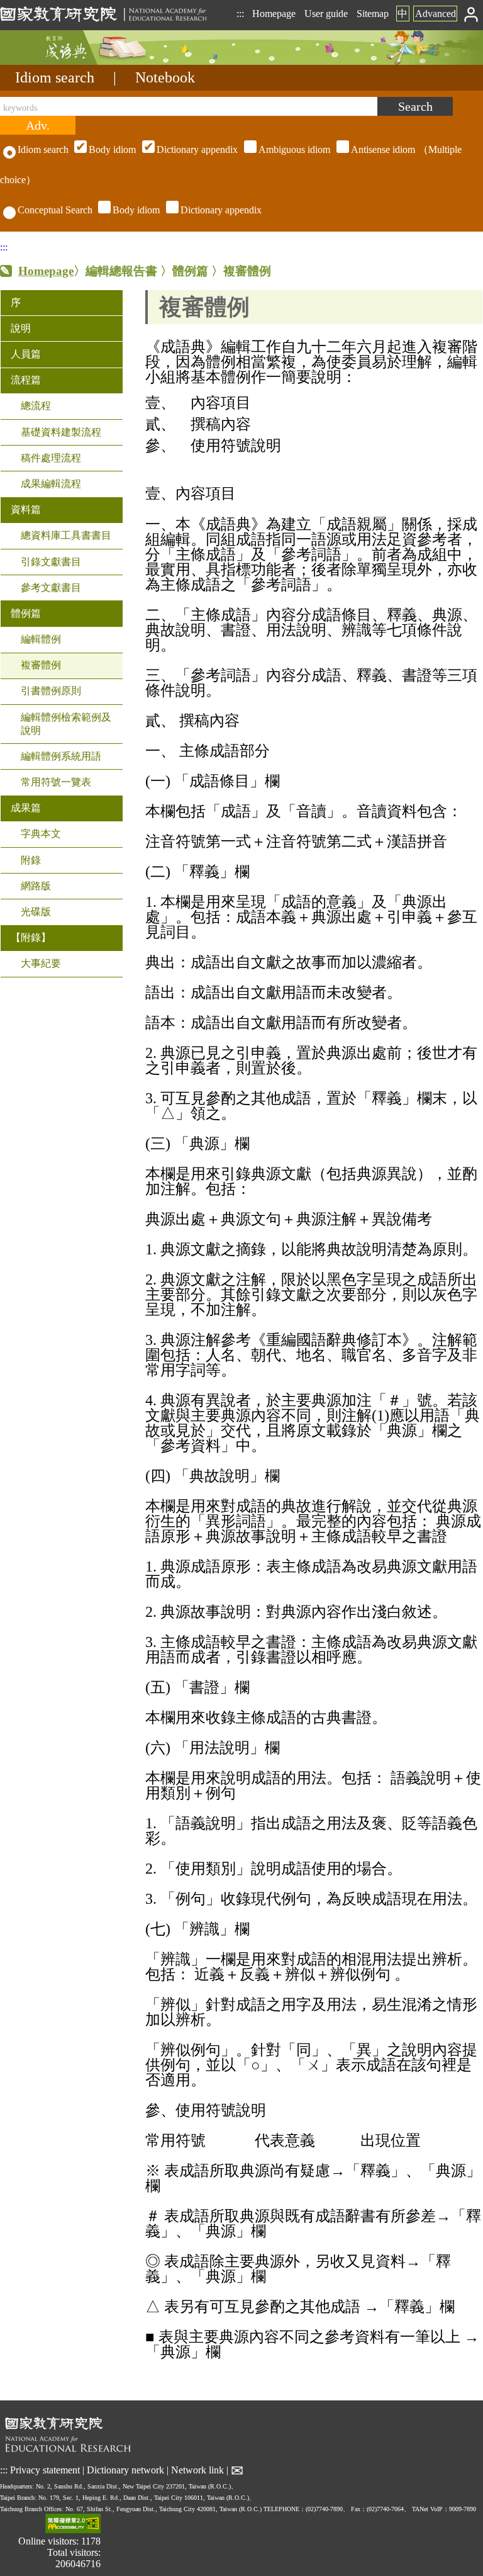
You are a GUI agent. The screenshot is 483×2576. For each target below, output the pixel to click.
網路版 (36, 886)
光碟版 (36, 912)
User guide (326, 14)
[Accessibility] (73, 2525)
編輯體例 (41, 639)
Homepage (274, 14)
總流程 (36, 406)
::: (240, 14)
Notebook (165, 77)
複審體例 (41, 665)
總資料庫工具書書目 (66, 535)
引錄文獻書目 (51, 562)
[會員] (471, 14)
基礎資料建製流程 (61, 432)
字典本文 (41, 834)
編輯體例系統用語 (61, 756)
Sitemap (373, 14)
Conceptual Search (55, 210)
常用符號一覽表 (56, 782)
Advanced (436, 14)
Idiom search (55, 77)
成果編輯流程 (51, 484)
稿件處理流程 (51, 458)
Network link (197, 2470)
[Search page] (63, 61)
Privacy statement (45, 2470)
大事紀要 (41, 963)
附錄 (31, 860)
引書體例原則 (51, 691)
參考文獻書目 (51, 588)
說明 (21, 328)
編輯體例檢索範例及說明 (66, 724)
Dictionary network (125, 2470)
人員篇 (26, 354)
